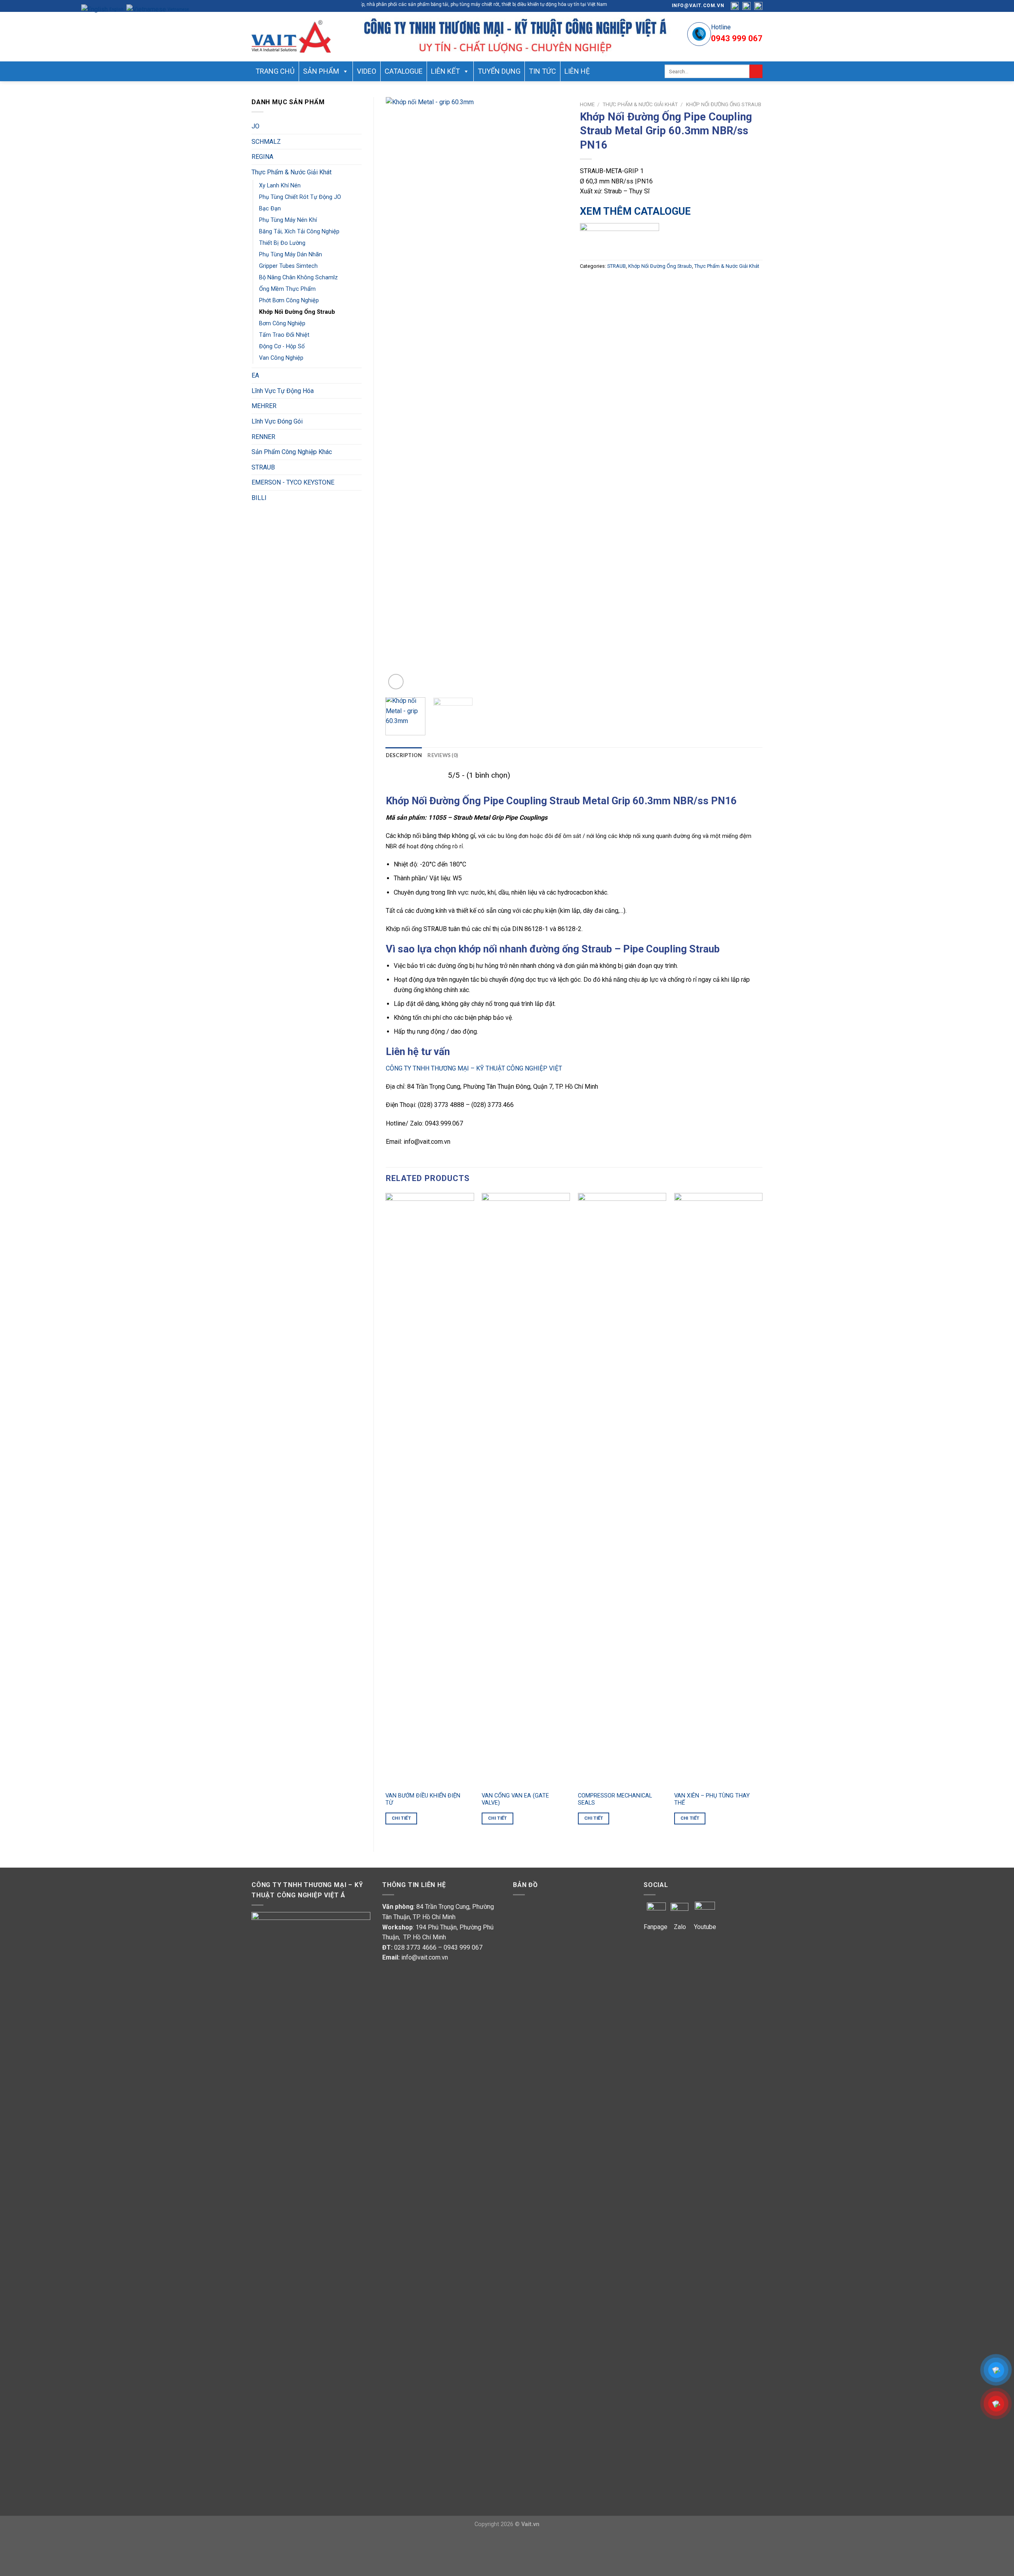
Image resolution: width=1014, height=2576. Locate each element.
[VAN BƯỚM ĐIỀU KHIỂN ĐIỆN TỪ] (430, 1490)
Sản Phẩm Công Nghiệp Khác (292, 452)
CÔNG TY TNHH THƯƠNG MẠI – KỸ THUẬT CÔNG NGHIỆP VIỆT (475, 1068)
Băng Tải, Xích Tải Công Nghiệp (299, 232)
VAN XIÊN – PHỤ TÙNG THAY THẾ (712, 1799)
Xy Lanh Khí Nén (280, 186)
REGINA (262, 157)
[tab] (404, 755)
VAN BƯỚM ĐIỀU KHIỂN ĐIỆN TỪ (423, 1799)
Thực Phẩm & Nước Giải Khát (292, 172)
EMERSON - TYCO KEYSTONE (293, 482)
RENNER (263, 437)
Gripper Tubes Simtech (288, 266)
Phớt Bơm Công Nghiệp (289, 301)
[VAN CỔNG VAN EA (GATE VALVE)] (526, 1490)
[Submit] (756, 71)
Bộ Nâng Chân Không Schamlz (298, 278)
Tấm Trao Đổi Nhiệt (284, 335)
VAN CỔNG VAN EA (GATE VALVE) (515, 1799)
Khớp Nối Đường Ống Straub (297, 312)
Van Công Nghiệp (281, 358)
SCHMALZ (266, 142)
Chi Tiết (401, 1818)
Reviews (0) (443, 755)
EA (255, 375)
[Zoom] (396, 682)
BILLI (259, 498)
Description (404, 755)
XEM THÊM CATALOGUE (635, 211)
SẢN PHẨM (321, 71)
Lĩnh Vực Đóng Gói (277, 421)
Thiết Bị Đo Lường (282, 243)
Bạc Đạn (270, 209)
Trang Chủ (275, 71)
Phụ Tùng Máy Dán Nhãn (291, 255)
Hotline (721, 27)
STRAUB (263, 467)
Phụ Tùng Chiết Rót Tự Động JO (300, 197)
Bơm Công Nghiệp (282, 323)
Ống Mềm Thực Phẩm (287, 289)
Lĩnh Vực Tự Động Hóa (283, 391)
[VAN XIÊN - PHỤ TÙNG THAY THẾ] (718, 1490)
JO (255, 126)
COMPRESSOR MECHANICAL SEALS (615, 1799)
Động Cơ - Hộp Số (282, 346)
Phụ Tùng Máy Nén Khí (288, 220)
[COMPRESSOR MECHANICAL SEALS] (622, 1490)
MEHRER (264, 406)
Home (587, 104)
